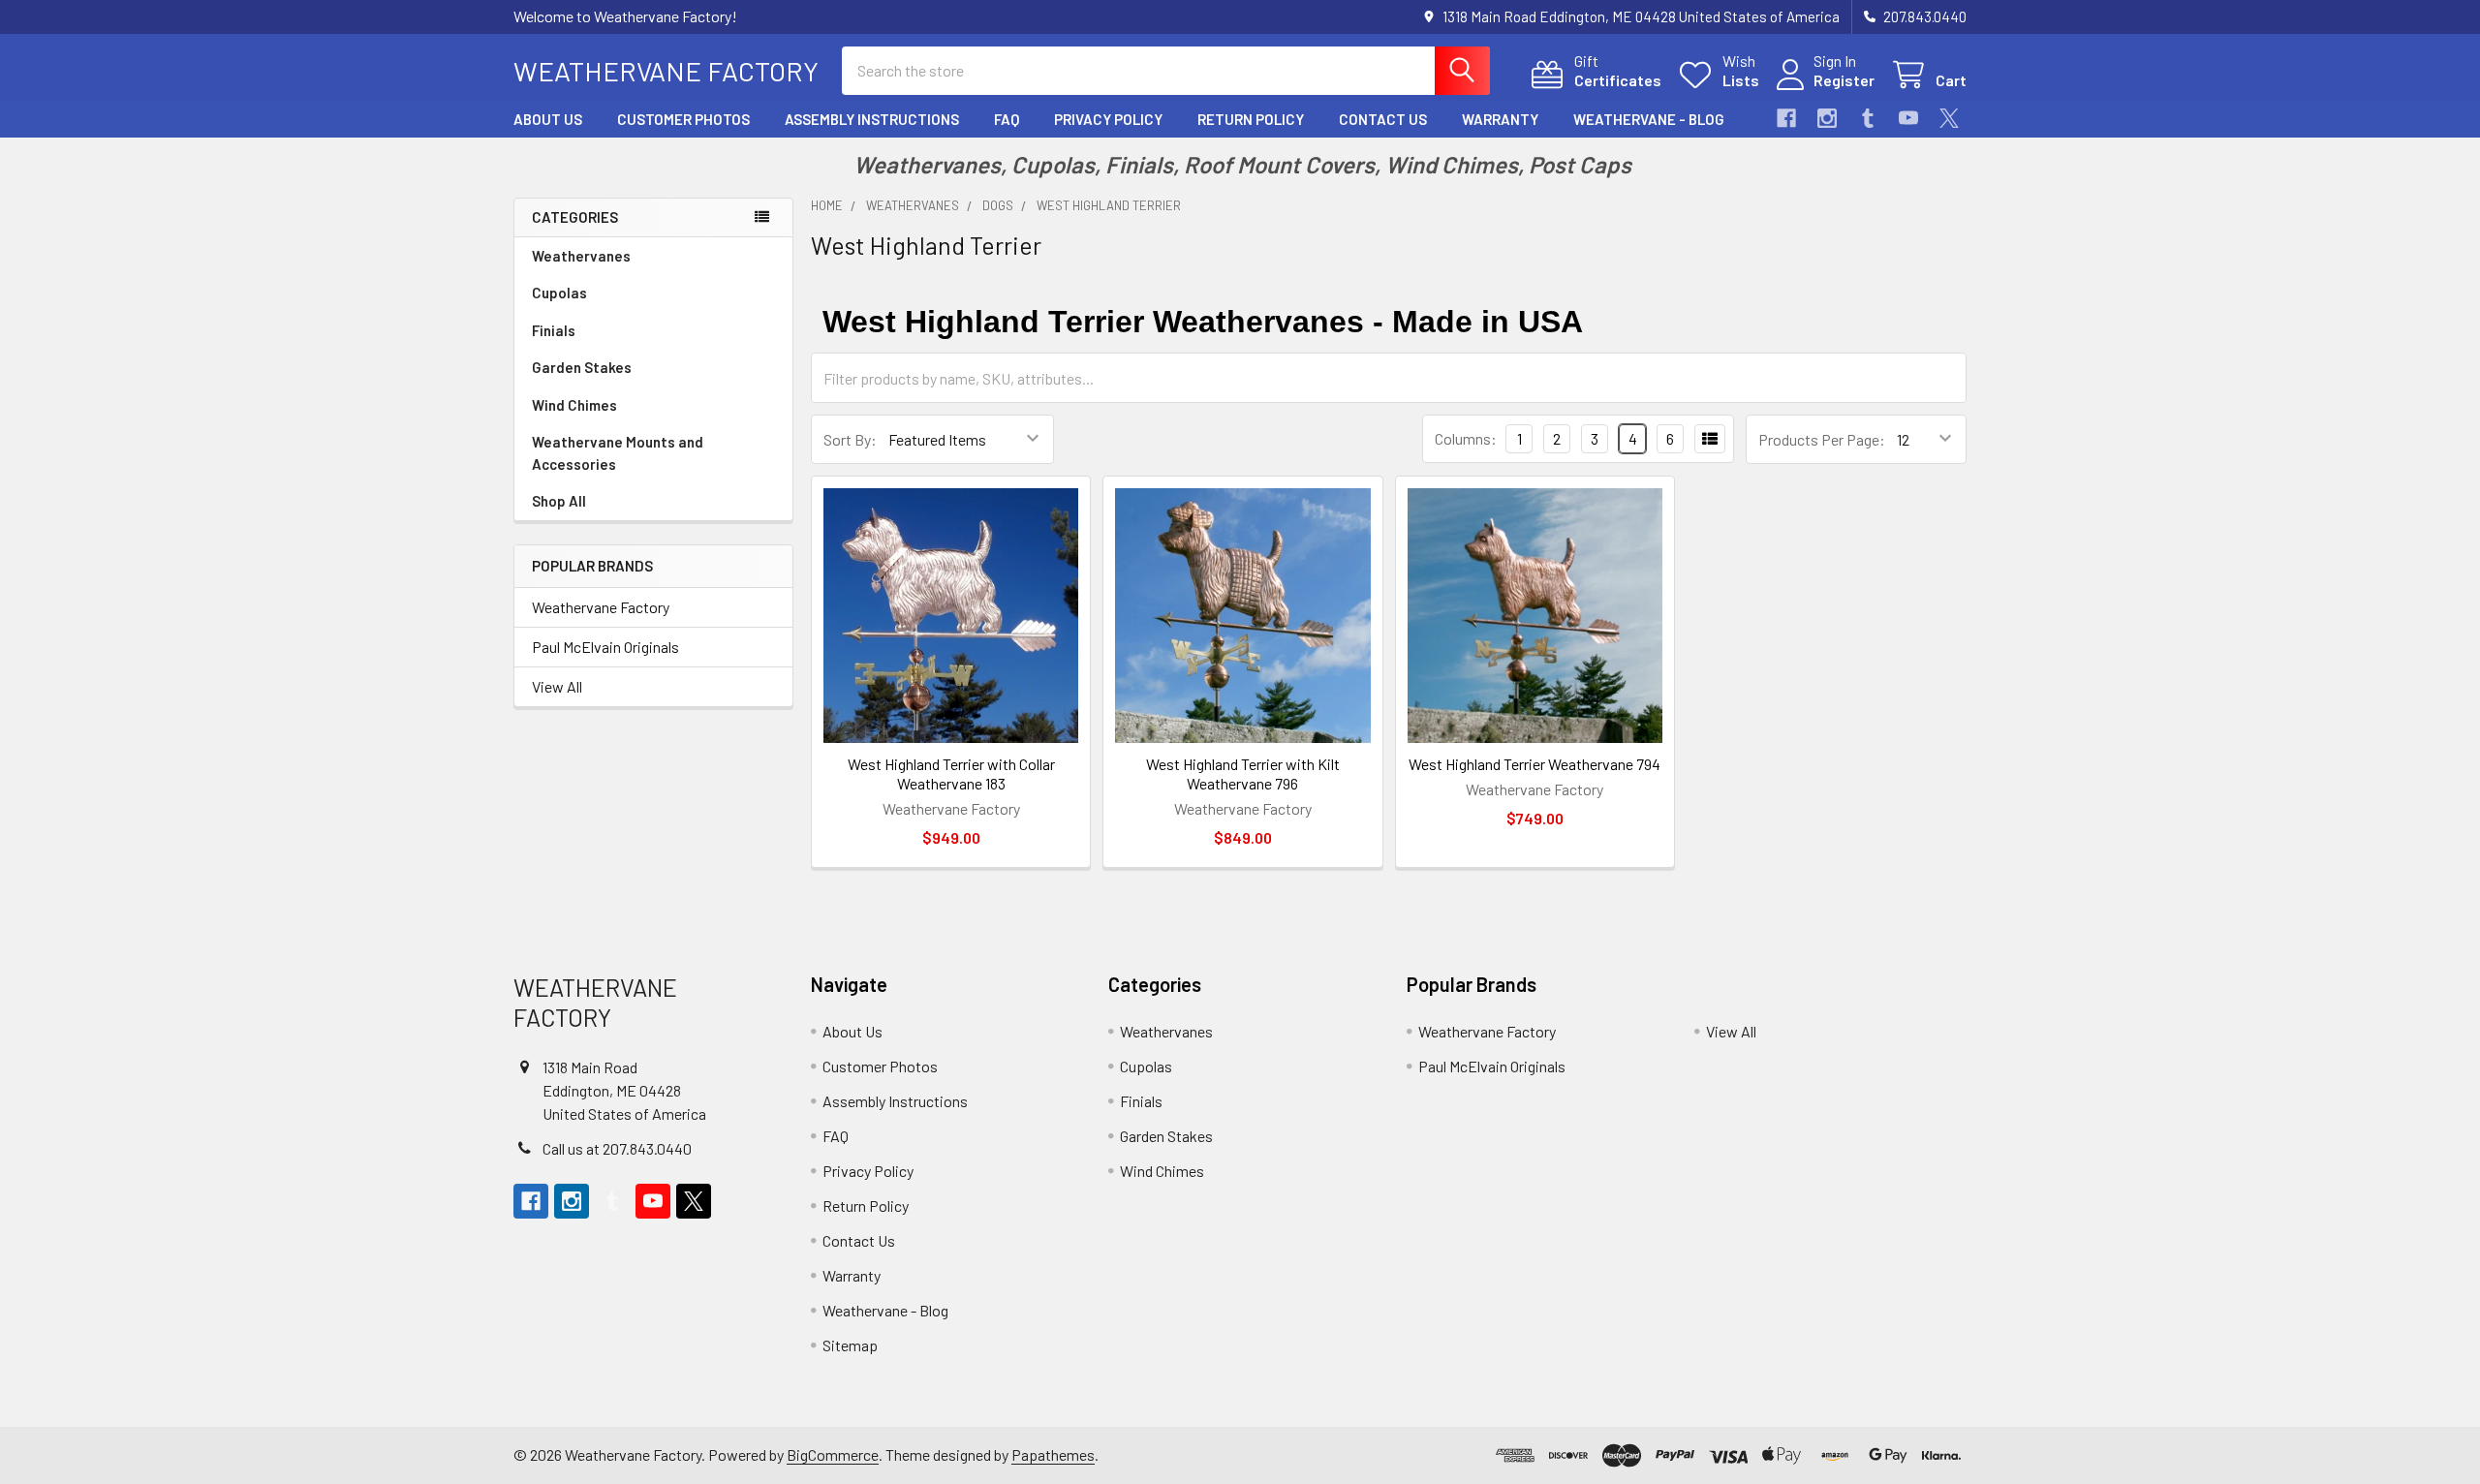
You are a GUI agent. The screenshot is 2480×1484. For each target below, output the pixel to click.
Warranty (1500, 119)
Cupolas (559, 293)
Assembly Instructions (872, 119)
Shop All (559, 501)
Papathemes (1053, 1454)
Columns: (1466, 438)
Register (1844, 80)
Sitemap (850, 1345)
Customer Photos (683, 119)
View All (557, 686)
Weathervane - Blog (1649, 119)
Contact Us (1383, 119)
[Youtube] (1908, 118)
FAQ (1007, 119)
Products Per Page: (1822, 439)
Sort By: (850, 439)
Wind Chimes (574, 405)
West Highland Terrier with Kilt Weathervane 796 (1243, 773)
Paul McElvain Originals (605, 647)
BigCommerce (833, 1454)
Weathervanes (581, 256)
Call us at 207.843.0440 (617, 1148)
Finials (554, 330)
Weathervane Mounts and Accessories (618, 453)
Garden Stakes (582, 367)
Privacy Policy (1108, 119)
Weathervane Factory (601, 607)
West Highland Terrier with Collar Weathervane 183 (951, 773)
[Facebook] (1786, 118)
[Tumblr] (1868, 118)
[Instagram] (1827, 118)
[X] (1949, 118)
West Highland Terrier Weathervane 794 (1534, 764)
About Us (548, 119)
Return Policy (1251, 119)
